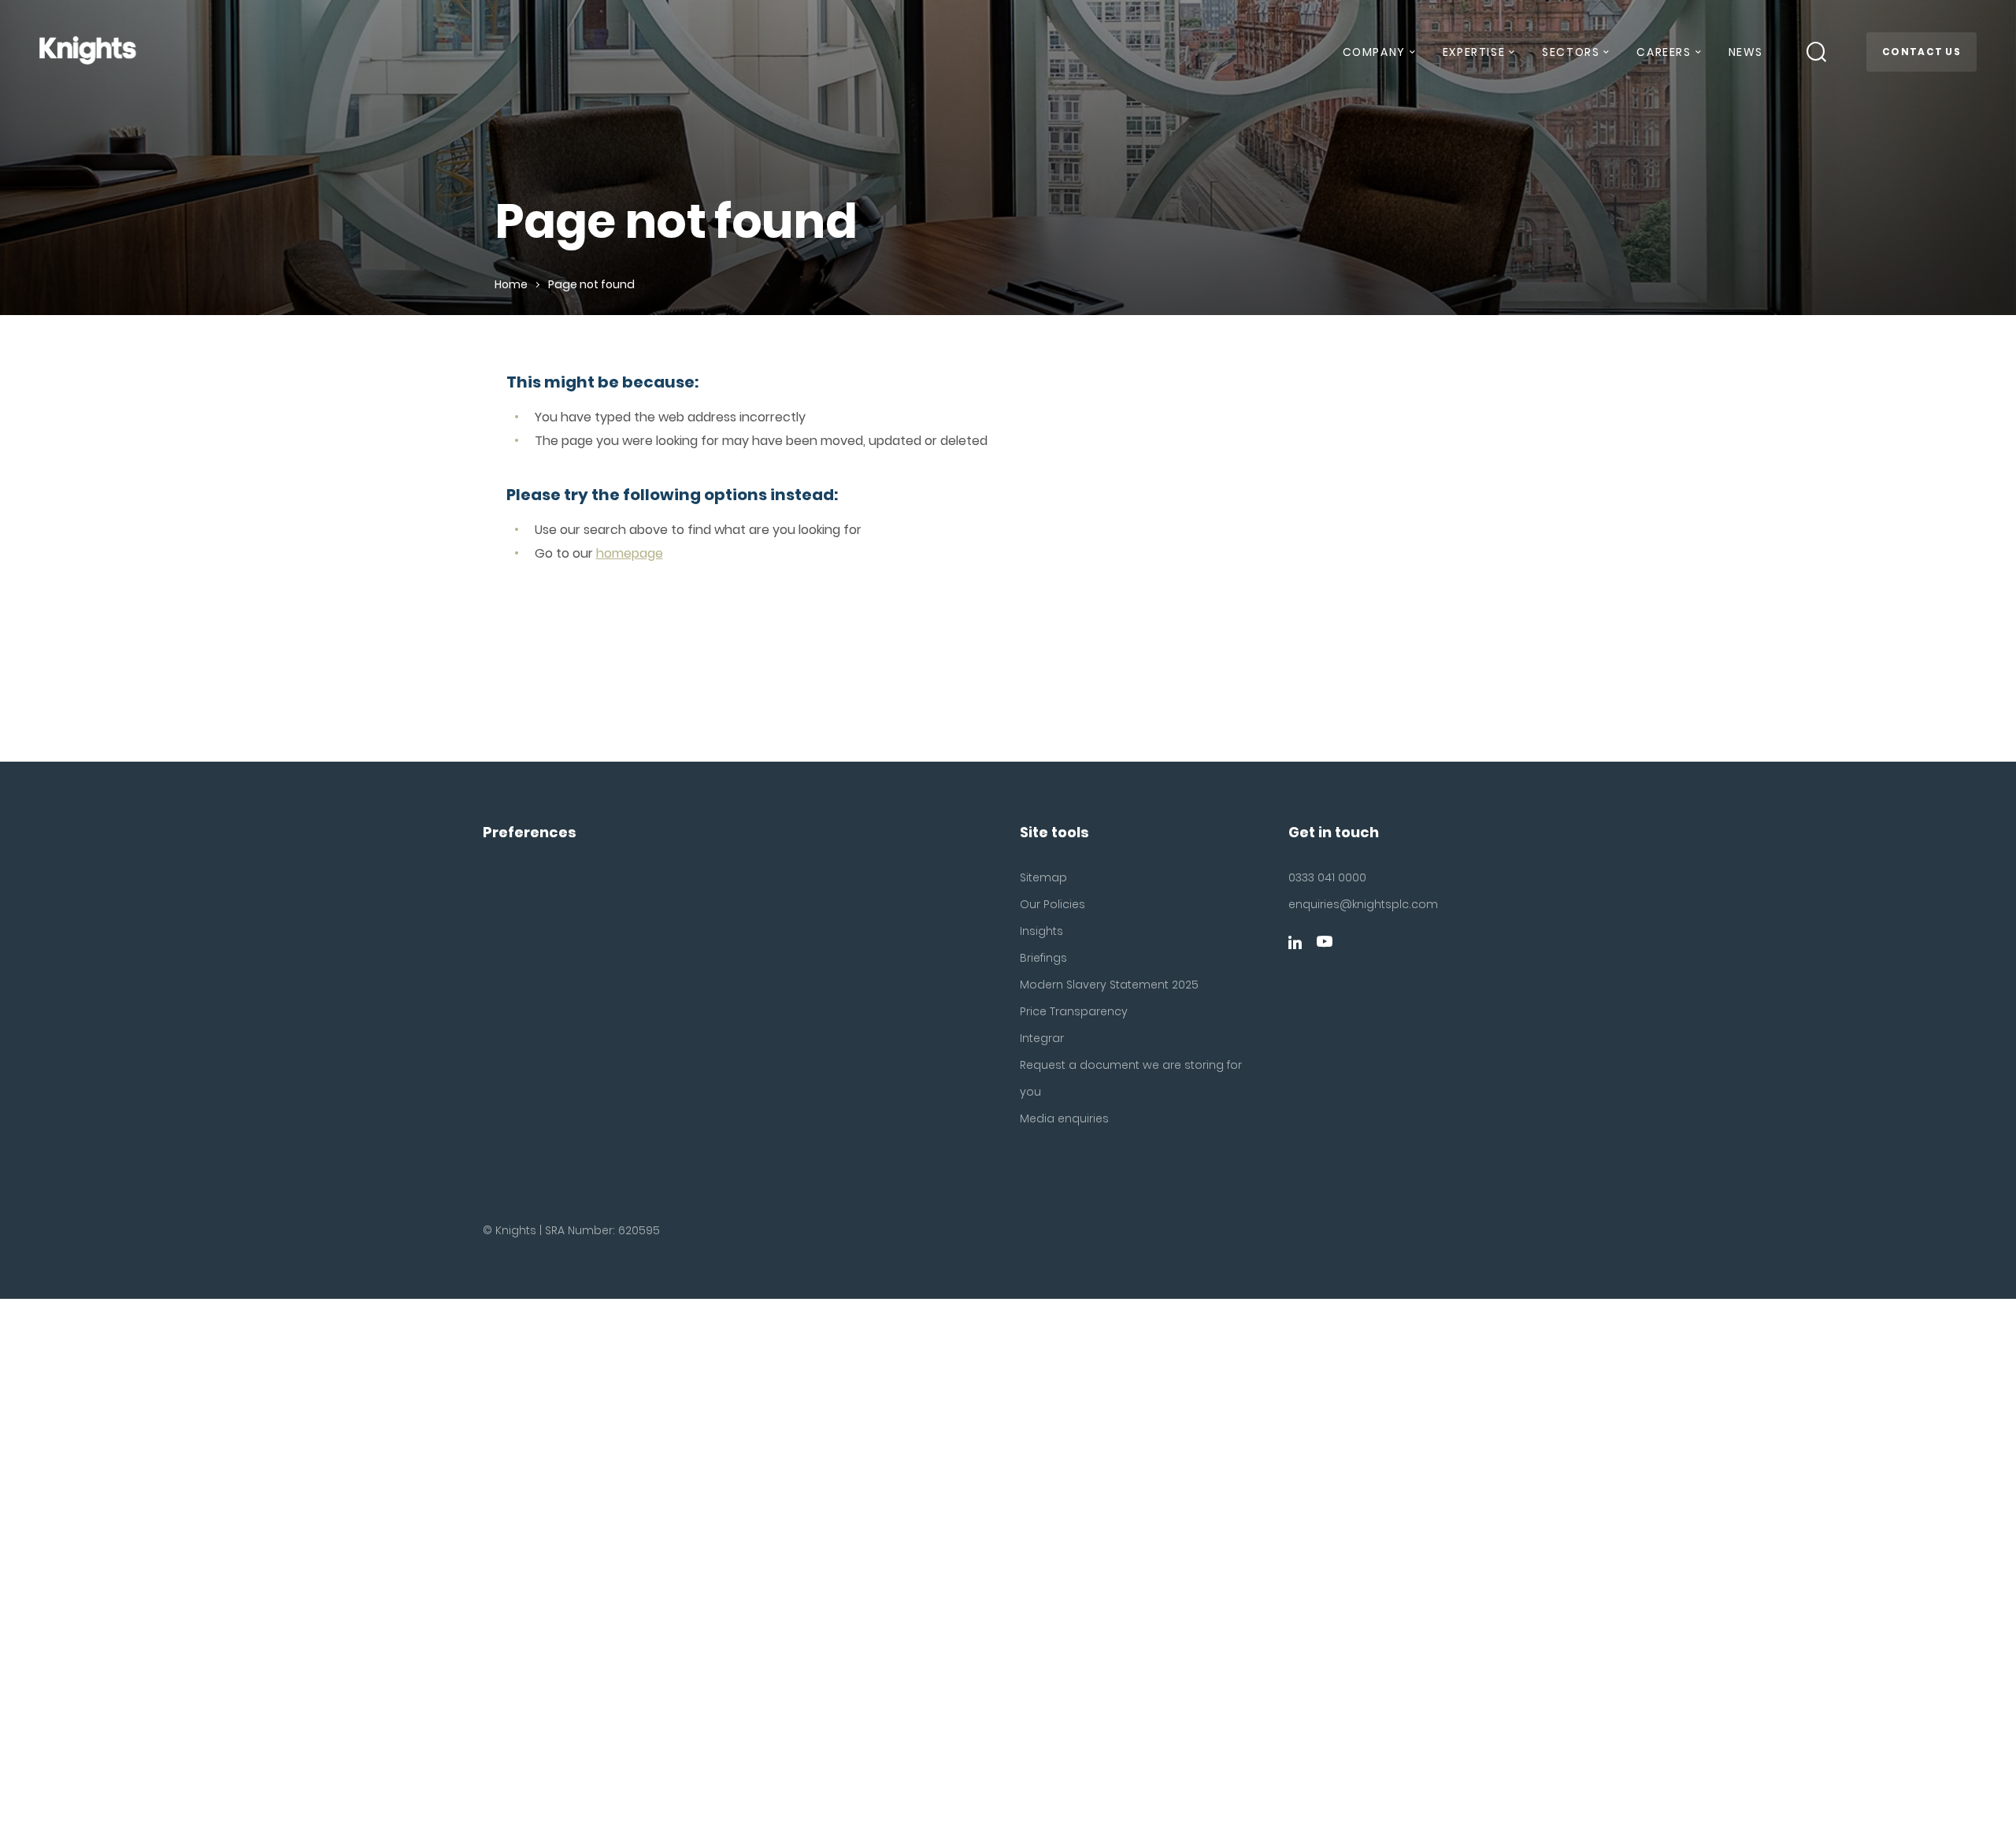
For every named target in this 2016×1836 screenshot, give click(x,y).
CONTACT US (1921, 52)
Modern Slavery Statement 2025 (1109, 985)
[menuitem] (1378, 58)
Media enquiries (1064, 1118)
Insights (1041, 931)
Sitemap (1043, 877)
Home (511, 284)
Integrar (1042, 1038)
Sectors (1571, 52)
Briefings (1043, 958)
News (1746, 52)
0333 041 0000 (1327, 877)
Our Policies (1052, 904)
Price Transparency (1074, 1011)
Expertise (1474, 52)
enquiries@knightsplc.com (1363, 904)
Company (1374, 52)
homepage (630, 553)
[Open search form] (1817, 52)
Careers (1664, 52)
